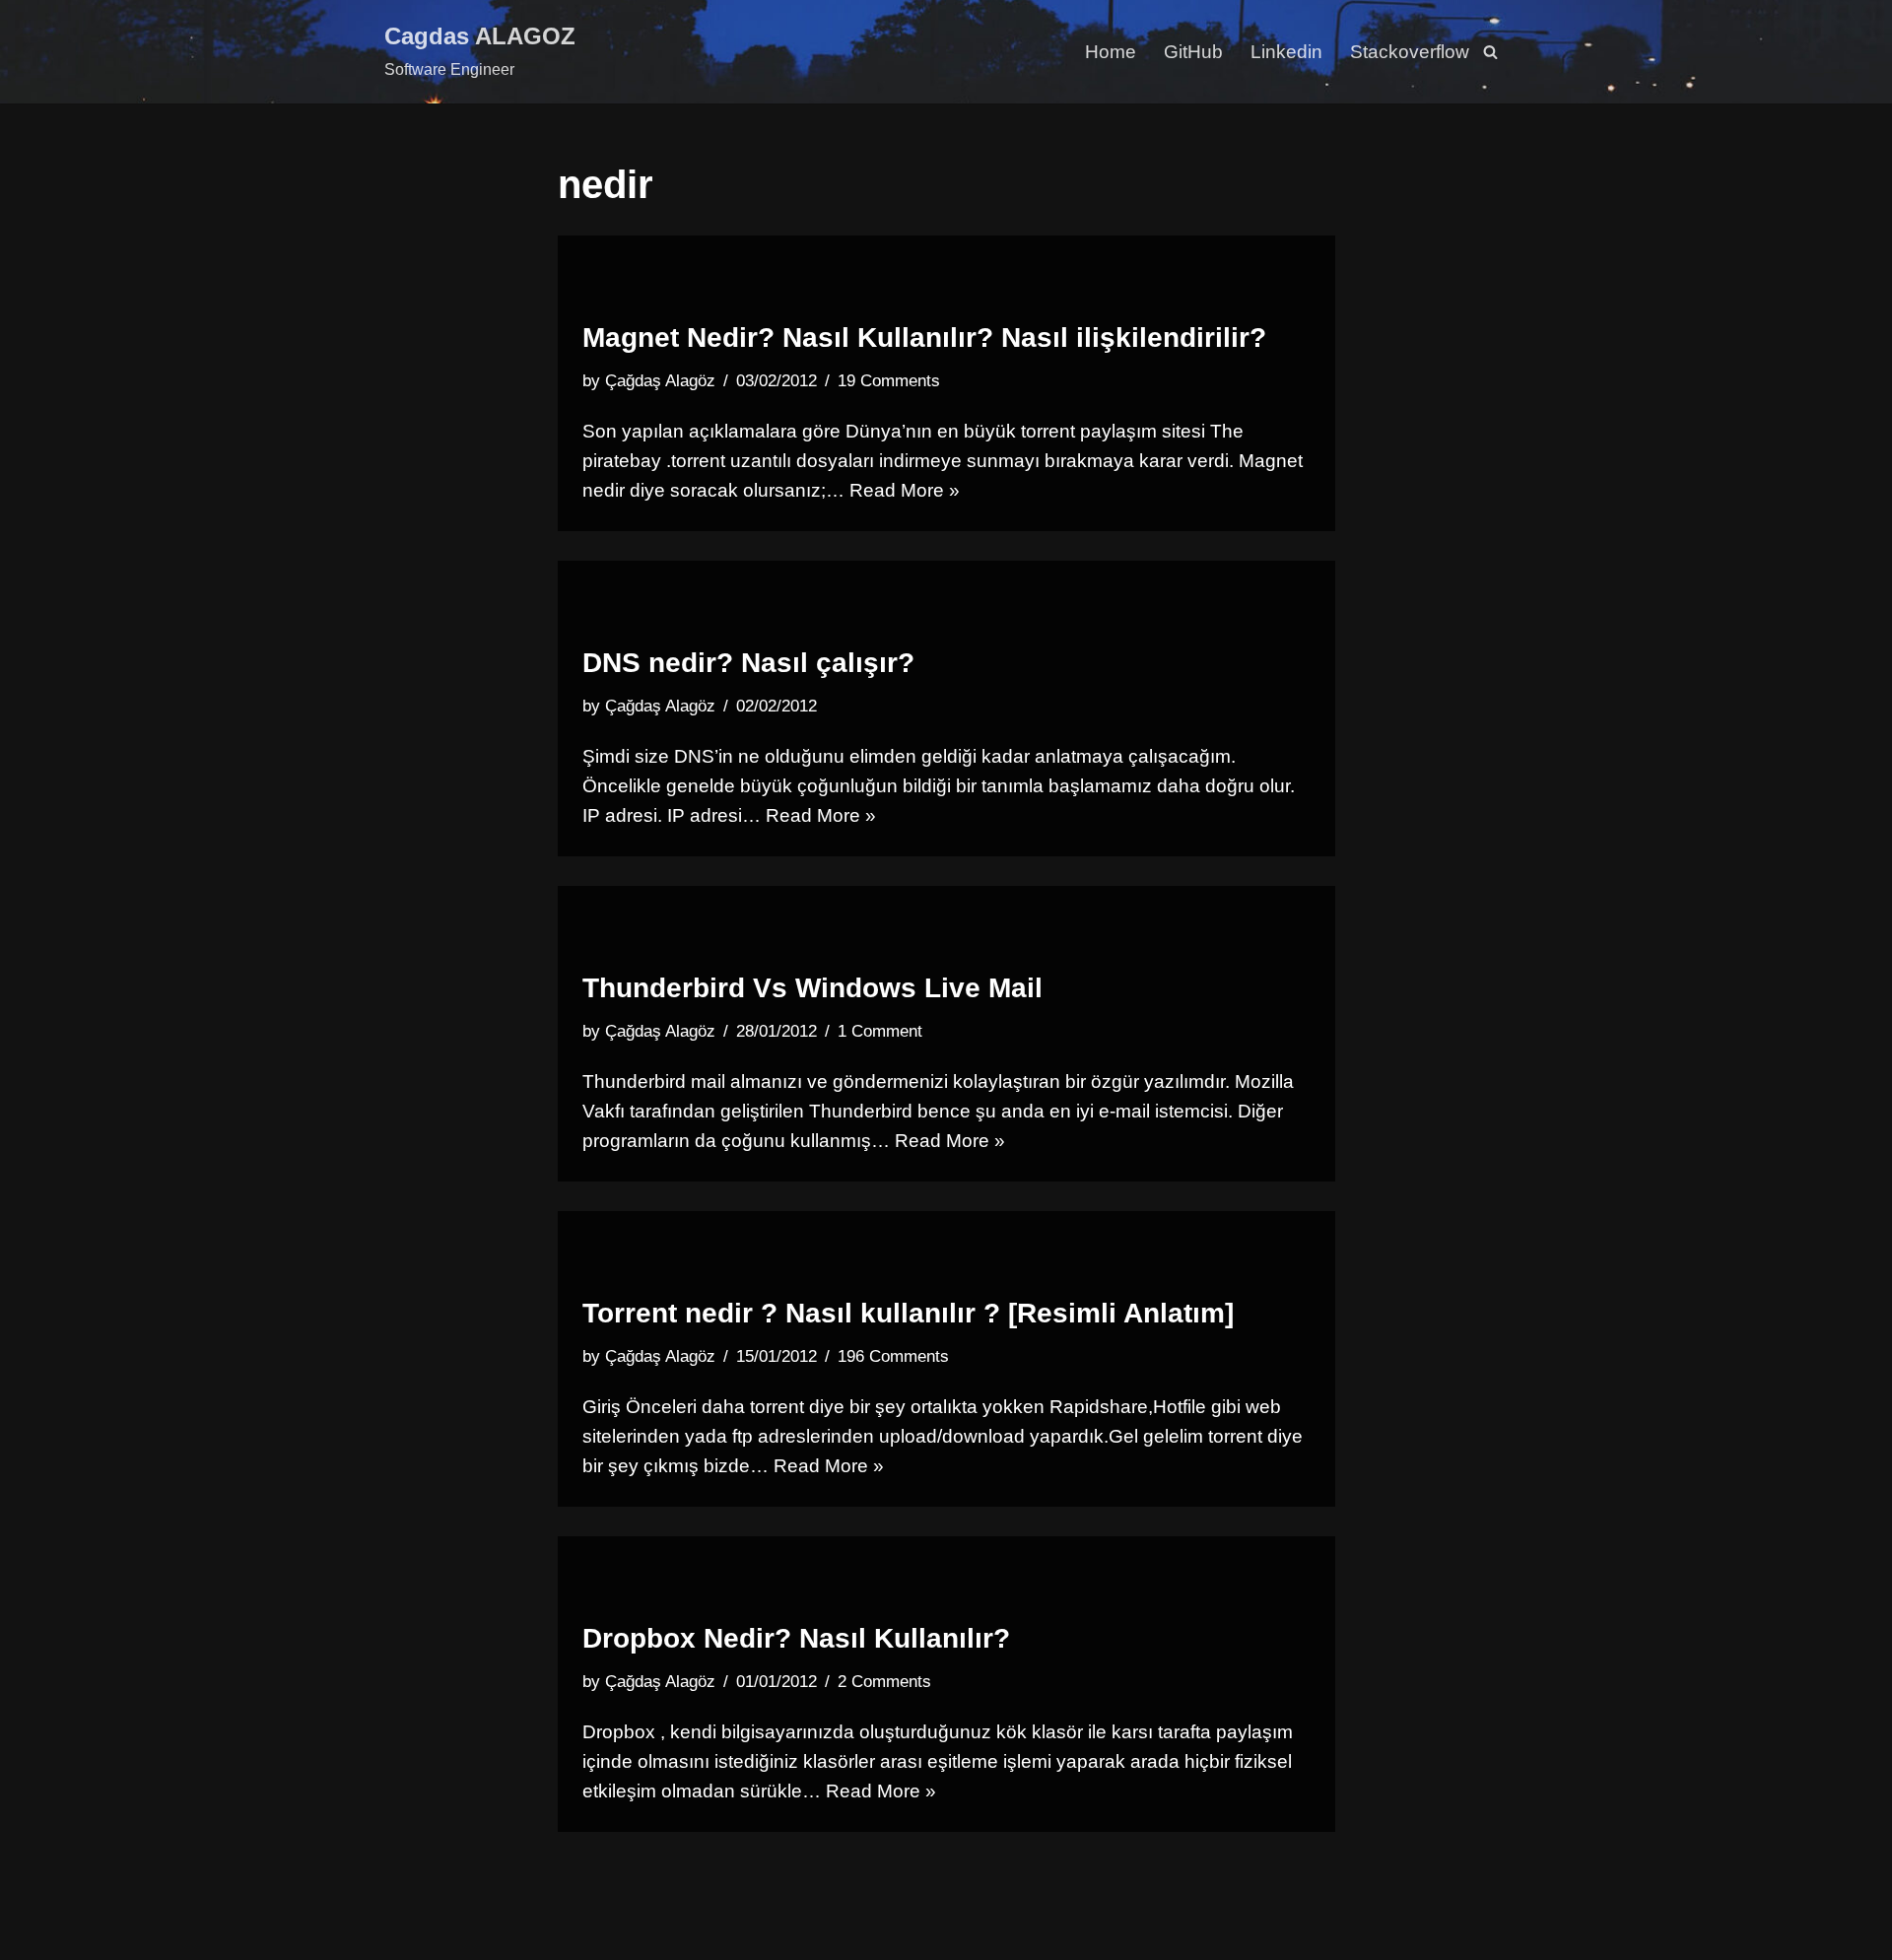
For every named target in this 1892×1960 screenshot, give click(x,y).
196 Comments (893, 1356)
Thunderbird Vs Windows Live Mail (812, 988)
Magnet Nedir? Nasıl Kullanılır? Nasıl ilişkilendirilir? (924, 338)
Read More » (905, 490)
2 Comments (884, 1682)
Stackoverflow (1410, 52)
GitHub (1193, 52)
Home (1111, 52)
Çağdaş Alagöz (660, 381)
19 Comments (889, 381)
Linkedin (1286, 52)
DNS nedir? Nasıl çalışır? (748, 663)
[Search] (1490, 52)
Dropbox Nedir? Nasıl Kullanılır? (796, 1638)
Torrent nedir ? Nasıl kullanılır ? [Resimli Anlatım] (908, 1313)
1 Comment (880, 1031)
